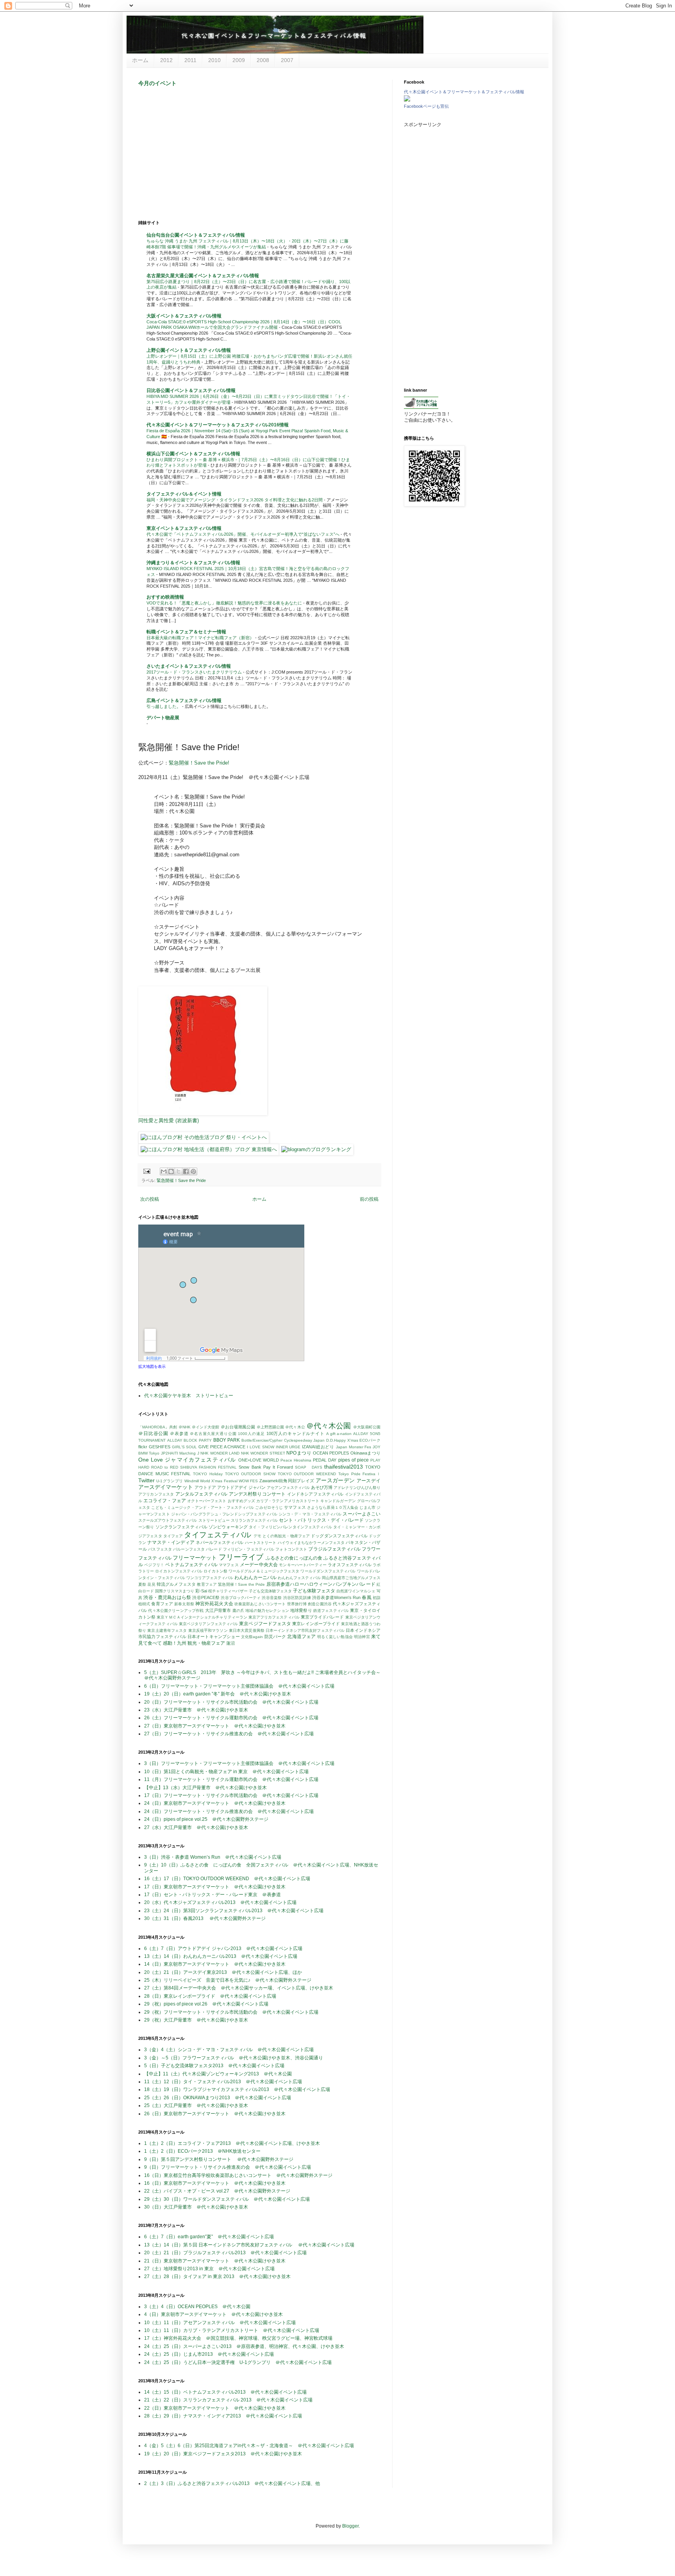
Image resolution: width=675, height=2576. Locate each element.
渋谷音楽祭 (272, 1598)
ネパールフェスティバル (220, 1542)
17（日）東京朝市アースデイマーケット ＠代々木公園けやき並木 (215, 1887)
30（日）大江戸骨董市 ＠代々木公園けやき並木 (196, 2207)
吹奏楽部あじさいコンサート (260, 1604)
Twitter (146, 1480)
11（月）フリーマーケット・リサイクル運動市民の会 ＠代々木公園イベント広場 (231, 1779)
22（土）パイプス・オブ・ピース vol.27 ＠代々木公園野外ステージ (217, 2191)
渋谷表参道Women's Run (336, 1597)
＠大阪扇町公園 (367, 1427)
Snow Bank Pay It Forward (266, 1467)
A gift (331, 1434)
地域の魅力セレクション (267, 1611)
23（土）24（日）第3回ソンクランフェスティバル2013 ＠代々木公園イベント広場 (234, 1911)
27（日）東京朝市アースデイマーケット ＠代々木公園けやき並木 (215, 1726)
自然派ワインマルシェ (356, 1591)
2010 (214, 60)
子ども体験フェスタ (314, 1591)
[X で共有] (179, 1171)
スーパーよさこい (362, 1514)
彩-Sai (201, 1591)
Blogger (350, 2526)
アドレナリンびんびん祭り (357, 1488)
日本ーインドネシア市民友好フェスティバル (305, 1630)
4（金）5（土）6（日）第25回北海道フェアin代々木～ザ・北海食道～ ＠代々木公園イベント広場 (249, 2446)
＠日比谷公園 (153, 1433)
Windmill (192, 1481)
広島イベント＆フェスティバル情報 (184, 701)
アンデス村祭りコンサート (257, 1494)
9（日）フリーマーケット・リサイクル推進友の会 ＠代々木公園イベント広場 (228, 2167)
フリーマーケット (195, 1558)
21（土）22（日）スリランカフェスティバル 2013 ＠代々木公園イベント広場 (228, 2400)
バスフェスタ (160, 1549)
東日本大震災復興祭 (247, 1630)
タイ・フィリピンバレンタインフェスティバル (290, 1527)
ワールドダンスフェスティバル (328, 1571)
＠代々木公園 (329, 1426)
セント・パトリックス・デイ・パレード (321, 1520)
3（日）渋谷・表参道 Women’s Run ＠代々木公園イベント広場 (213, 1857)
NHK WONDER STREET (263, 1453)
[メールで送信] (164, 1171)
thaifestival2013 (344, 1467)
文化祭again (252, 1637)
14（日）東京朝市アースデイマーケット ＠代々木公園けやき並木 (215, 1964)
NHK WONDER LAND (220, 1453)
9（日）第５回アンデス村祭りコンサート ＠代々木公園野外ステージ (219, 2159)
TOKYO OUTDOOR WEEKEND (307, 1474)
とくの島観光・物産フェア (286, 1536)
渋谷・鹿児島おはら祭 (167, 1597)
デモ (257, 1536)
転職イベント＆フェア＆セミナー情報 (186, 632)
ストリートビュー (214, 1520)
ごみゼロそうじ (269, 1507)
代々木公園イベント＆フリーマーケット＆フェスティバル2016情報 (218, 425)
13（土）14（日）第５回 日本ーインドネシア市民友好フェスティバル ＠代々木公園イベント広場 (249, 2245)
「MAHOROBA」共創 (158, 1427)
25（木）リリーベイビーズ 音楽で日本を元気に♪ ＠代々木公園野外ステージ (228, 1980)
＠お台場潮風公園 (238, 1427)
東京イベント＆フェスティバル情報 (184, 528)
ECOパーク (370, 1440)
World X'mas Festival (219, 1481)
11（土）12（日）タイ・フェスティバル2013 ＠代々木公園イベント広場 (223, 2082)
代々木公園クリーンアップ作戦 (176, 1611)
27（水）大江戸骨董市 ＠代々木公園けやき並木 (196, 1827)
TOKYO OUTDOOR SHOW (250, 1474)
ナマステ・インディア (171, 1542)
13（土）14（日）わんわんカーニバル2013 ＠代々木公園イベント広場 (221, 1956)
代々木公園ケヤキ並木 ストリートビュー (189, 1396)
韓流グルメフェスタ (176, 1584)
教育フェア (207, 1584)
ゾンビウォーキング (228, 1527)
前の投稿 (369, 1199)
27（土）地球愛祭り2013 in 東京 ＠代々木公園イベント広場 (209, 2269)
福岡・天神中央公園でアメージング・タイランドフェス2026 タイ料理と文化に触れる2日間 (235, 500)
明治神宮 (362, 1637)
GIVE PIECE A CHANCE (222, 1447)
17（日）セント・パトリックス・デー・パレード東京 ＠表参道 (212, 1895)
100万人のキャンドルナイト (296, 1433)
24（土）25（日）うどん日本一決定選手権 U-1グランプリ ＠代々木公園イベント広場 (238, 2362)
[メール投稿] (146, 1171)
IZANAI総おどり (318, 1447)
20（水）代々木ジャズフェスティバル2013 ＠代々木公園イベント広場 (220, 1902)
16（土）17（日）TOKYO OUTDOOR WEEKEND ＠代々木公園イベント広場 (227, 1879)
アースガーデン (335, 1480)
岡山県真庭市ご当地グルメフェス (351, 1578)
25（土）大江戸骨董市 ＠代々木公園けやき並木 (196, 2105)
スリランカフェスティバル (254, 1520)
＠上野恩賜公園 (271, 1427)
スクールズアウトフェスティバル (168, 1520)
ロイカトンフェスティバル (179, 1571)
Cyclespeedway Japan (304, 1440)
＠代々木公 (295, 1427)
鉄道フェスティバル (331, 1611)
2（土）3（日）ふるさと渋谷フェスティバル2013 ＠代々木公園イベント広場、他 (232, 2483)
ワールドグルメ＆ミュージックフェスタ (264, 1571)
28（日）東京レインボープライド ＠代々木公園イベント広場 (210, 1996)
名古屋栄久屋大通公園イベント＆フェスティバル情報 (203, 276)
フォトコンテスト (291, 1549)
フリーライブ (241, 1557)
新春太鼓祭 (184, 1604)
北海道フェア (301, 1637)
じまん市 (367, 1507)
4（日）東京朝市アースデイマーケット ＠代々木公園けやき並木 (213, 2314)
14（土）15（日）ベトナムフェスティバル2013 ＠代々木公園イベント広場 (225, 2392)
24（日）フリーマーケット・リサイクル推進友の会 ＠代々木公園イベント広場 (229, 1811)
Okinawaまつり (365, 1453)
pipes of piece (354, 1460)
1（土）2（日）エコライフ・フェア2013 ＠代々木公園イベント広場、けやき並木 (232, 2143)
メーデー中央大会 (259, 1565)
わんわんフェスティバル (299, 1578)
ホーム (140, 60)
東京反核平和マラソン (208, 1630)
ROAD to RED (165, 1467)
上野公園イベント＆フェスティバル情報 (189, 350)
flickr (143, 1447)
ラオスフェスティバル (350, 1565)
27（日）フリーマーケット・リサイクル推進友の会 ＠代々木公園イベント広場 (229, 1734)
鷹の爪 (238, 1611)
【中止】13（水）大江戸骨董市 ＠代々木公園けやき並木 (205, 1788)
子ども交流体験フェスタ (270, 1591)
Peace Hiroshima (296, 1460)
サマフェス (295, 1507)
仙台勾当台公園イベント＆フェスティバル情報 (196, 235)
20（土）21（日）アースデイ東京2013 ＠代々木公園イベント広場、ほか (223, 1972)
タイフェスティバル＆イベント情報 (184, 494)
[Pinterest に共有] (193, 1171)
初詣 (377, 1598)
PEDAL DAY (325, 1460)
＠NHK (185, 1427)
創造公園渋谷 (320, 1604)
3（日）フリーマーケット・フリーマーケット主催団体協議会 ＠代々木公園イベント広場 (239, 1763)
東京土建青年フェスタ (167, 1630)
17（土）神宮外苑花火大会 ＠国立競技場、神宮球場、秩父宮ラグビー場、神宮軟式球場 (238, 2338)
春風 (366, 1597)
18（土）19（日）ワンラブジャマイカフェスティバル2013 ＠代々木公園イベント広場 (237, 2089)
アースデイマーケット (166, 1487)
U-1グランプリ (170, 1481)
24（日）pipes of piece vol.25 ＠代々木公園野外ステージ (206, 1819)
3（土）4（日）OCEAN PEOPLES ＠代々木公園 (197, 2307)
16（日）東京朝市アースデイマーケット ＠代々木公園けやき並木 (215, 2183)
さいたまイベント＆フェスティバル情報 (189, 666)
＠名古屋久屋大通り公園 (213, 1434)
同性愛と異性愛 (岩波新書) (169, 1120)
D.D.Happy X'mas (342, 1440)
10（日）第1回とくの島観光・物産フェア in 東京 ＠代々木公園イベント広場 (226, 1772)
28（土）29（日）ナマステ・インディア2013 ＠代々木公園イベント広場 (223, 2416)
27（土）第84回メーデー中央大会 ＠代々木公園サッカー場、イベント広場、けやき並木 (239, 1988)
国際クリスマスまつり (175, 1591)
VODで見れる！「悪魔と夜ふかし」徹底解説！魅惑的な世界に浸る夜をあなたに (225, 603)
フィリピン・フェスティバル (249, 1549)
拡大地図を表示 (152, 1366)
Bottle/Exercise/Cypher (262, 1440)
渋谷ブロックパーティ (241, 1598)
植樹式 (144, 1604)
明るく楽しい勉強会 (335, 1637)
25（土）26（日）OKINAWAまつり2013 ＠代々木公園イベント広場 (218, 2098)
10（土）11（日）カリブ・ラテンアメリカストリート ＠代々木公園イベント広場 (232, 2330)
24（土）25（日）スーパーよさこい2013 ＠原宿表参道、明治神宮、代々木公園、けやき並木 (244, 2346)
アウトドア (205, 1487)
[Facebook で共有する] (186, 1171)
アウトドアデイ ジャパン (241, 1487)
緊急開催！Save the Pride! (199, 763)
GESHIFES (160, 1447)
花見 (151, 1584)
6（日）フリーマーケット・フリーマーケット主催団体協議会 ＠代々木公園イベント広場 (239, 1686)
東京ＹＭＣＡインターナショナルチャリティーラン (202, 1617)
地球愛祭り (301, 1610)
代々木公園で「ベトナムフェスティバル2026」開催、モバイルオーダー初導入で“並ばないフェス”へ (244, 534)
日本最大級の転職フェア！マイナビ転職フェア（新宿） (201, 638)
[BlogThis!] (171, 1171)
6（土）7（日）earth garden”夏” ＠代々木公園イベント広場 (209, 2237)
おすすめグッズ (241, 1501)
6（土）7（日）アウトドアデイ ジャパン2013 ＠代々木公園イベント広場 (223, 1948)
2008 (263, 60)
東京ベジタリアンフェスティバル (208, 1624)
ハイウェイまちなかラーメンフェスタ (311, 1543)
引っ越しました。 (164, 706)
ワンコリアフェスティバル (210, 1578)
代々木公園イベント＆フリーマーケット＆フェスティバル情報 (464, 92)
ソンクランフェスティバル (181, 1527)
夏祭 (142, 1584)
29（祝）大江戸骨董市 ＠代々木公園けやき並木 (196, 2020)
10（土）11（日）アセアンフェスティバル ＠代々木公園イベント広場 (220, 2323)
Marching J (189, 1453)
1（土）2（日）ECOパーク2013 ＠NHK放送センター (202, 2151)
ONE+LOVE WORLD (259, 1460)
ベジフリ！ (154, 1565)
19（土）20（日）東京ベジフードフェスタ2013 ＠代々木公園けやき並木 (223, 2454)
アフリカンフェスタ (156, 1494)
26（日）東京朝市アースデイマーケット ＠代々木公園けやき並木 (215, 2114)
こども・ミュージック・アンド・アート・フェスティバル (203, 1507)
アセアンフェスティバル (288, 1488)
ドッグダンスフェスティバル (339, 1536)
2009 (239, 60)
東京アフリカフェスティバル (274, 1617)
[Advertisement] (259, 153)
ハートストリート (261, 1543)
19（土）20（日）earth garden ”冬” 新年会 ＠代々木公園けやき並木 (218, 1694)
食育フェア (162, 1604)
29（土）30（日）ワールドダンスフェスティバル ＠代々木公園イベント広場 (227, 2199)
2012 (166, 60)
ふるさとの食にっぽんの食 (294, 1558)
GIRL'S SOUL (185, 1447)
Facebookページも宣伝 (426, 106)
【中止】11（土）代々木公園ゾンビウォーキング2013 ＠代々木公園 (218, 2074)
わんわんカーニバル (255, 1578)
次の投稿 (150, 1199)
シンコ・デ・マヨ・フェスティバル (310, 1514)
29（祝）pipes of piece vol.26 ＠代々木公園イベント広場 (206, 2004)
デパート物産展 (163, 718)
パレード (214, 1549)
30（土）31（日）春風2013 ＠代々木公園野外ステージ (205, 1918)
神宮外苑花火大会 (214, 1604)
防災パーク (275, 1637)
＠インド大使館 (206, 1427)
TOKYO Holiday (208, 1474)
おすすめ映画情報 (165, 597)
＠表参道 (179, 1433)
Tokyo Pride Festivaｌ (359, 1474)
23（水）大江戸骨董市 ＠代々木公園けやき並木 (196, 1710)
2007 (287, 60)
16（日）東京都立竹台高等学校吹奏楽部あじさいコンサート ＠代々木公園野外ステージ (238, 2175)
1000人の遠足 (251, 1434)
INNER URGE (288, 1447)
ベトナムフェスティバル (191, 1565)
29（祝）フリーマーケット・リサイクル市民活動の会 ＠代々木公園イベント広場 (231, 2012)
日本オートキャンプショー (214, 1637)
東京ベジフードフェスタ (265, 1624)
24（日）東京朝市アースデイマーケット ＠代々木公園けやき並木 (215, 1803)
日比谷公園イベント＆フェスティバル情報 (191, 390)
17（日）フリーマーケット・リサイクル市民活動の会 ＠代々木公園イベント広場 (231, 1795)
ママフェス (229, 1565)
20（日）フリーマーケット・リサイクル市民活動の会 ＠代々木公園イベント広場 (231, 1702)
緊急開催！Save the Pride (181, 1180)
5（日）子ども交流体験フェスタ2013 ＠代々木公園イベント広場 (214, 2066)
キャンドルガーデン (338, 1501)
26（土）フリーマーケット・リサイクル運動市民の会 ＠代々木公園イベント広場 (231, 1718)
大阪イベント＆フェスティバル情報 (184, 316)
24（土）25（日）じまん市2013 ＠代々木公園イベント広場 (209, 2354)
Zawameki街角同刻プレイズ (287, 1481)
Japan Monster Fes (354, 1447)
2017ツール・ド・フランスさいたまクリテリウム (195, 672)
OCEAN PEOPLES (331, 1453)
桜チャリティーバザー (228, 1591)
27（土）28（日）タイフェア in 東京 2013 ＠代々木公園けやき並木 (217, 2277)
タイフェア (173, 1536)
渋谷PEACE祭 (206, 1597)
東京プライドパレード (322, 1617)
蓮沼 (230, 1643)
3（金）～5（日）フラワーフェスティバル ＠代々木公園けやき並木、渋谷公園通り (234, 2058)
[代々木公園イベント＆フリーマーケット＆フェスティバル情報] (407, 100)
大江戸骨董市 (218, 1610)
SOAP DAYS (309, 1467)
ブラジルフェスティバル (334, 1549)
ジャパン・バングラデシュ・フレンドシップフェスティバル (224, 1514)
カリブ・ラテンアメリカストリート (288, 1501)
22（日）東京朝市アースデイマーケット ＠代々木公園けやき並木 (215, 2408)
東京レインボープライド (316, 1624)
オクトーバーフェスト (207, 1501)
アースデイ (369, 1481)
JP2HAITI (170, 1453)
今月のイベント (157, 83)
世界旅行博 (297, 1604)
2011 (190, 60)
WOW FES (248, 1481)
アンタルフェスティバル (202, 1494)
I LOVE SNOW (261, 1447)
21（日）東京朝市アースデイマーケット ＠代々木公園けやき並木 (215, 2261)
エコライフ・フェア (165, 1501)
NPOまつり (299, 1453)
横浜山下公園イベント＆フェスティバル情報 (193, 454)
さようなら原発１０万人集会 (333, 1507)
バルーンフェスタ (189, 1549)
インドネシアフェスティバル (315, 1494)
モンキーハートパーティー (303, 1565)
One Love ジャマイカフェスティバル (187, 1460)
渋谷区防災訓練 (297, 1598)
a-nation (344, 1434)
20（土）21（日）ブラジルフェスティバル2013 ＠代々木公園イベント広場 (225, 2253)
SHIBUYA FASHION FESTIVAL (208, 1467)
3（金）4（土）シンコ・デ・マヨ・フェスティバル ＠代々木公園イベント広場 (229, 2050)
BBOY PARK (227, 1440)
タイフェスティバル (218, 1535)
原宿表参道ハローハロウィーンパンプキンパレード (321, 1584)
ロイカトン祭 (215, 1571)
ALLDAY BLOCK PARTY (189, 1440)
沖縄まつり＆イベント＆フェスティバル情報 (193, 563)
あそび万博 (322, 1487)
